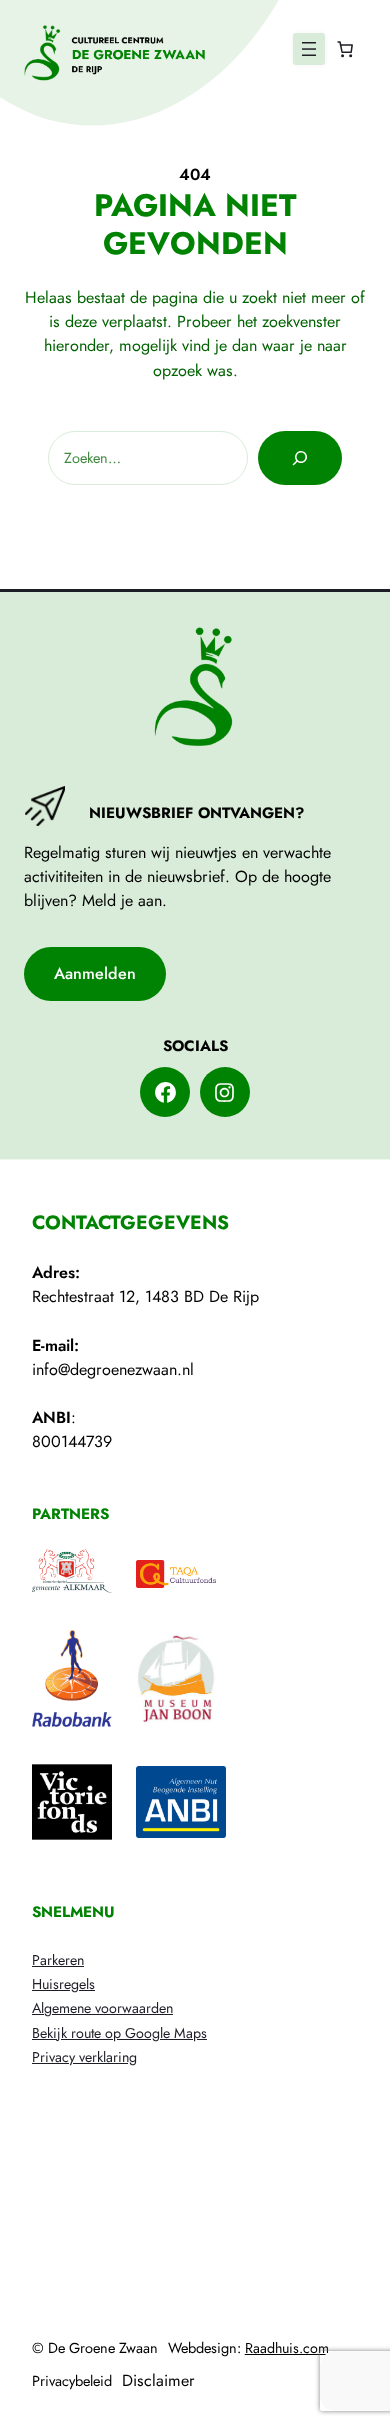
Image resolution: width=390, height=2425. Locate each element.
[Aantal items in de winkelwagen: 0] (345, 49)
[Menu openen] (309, 49)
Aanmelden (95, 973)
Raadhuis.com (287, 2348)
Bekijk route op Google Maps (119, 2033)
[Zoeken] (300, 458)
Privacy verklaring (84, 2057)
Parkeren (58, 1960)
